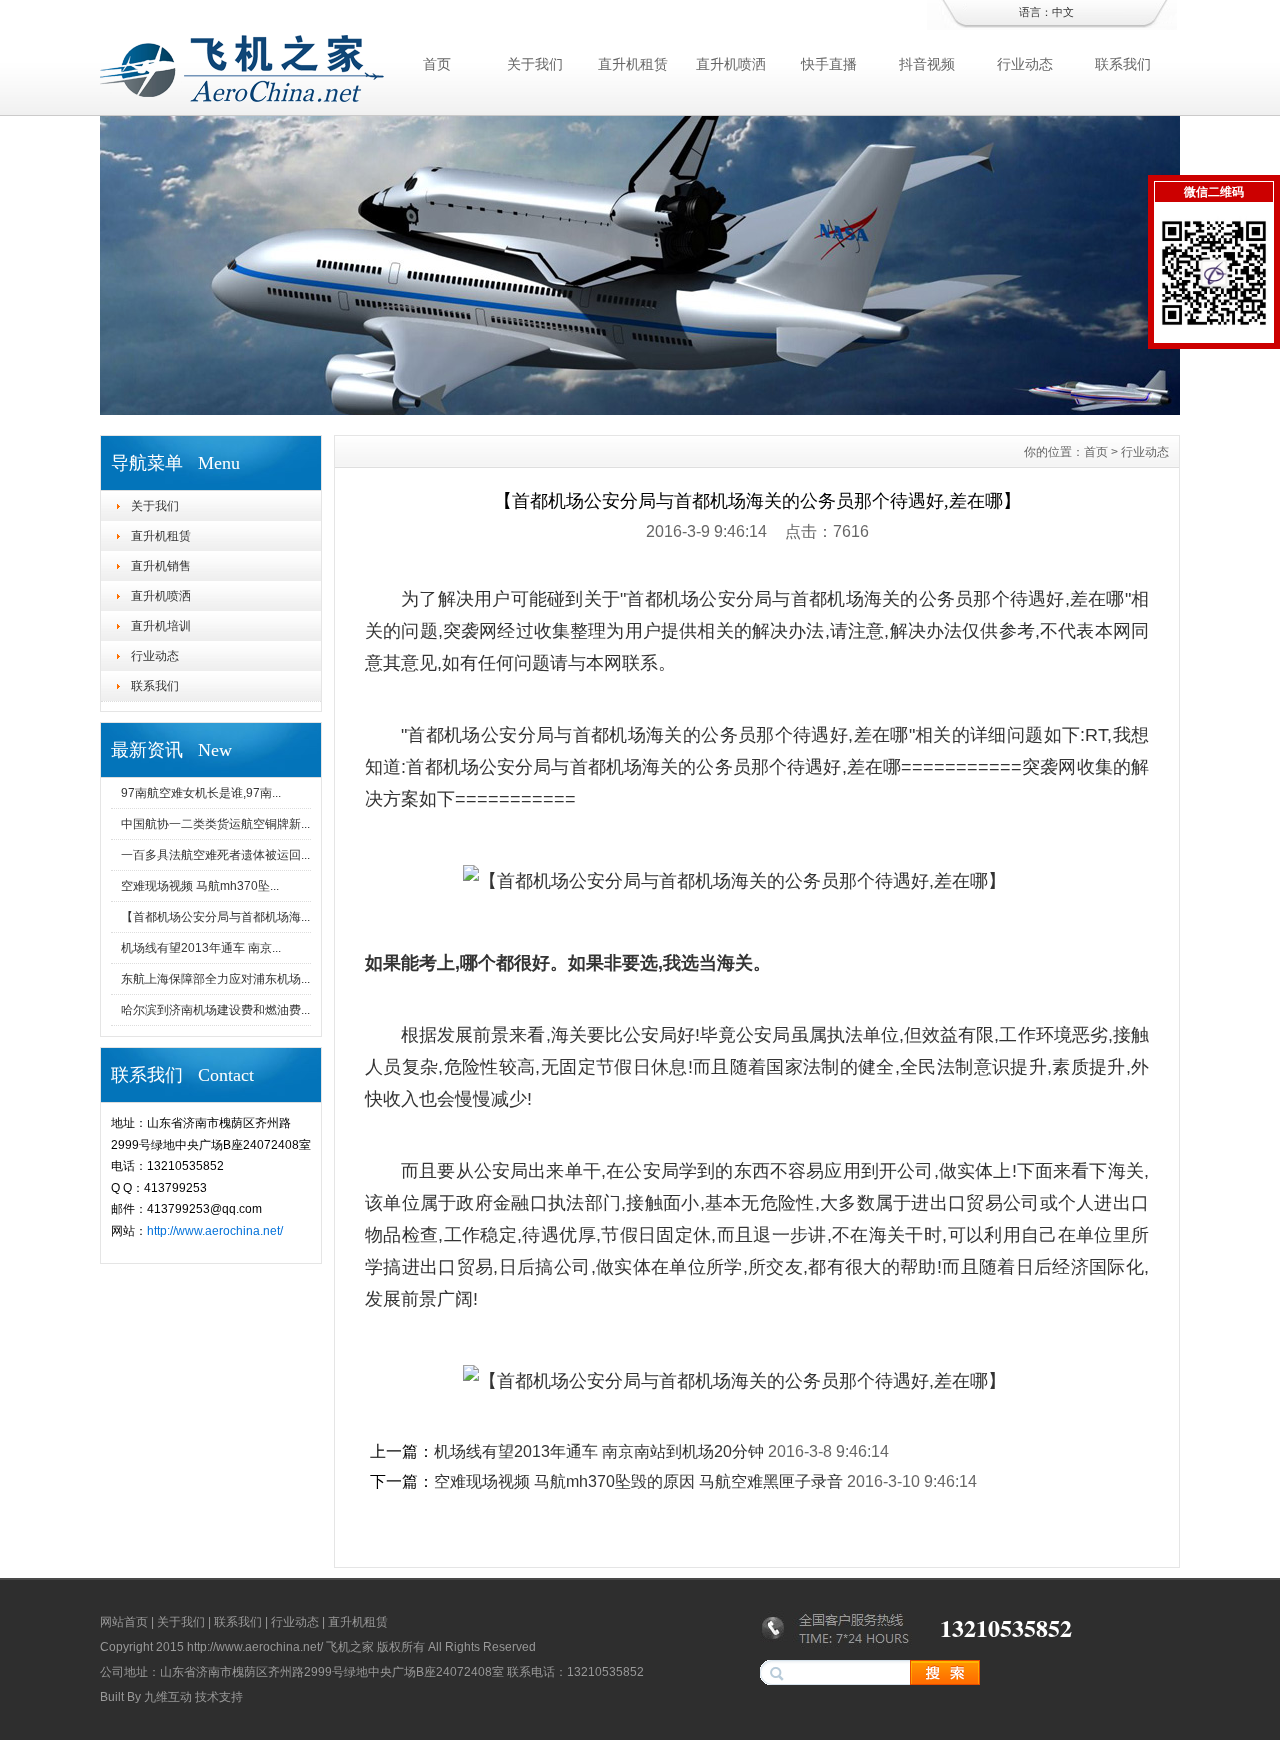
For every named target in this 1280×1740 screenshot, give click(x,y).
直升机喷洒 (731, 64)
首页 (437, 64)
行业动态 (1025, 64)
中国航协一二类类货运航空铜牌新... (215, 824)
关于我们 (535, 64)
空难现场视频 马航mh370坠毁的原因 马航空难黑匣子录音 (638, 1481)
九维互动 (168, 1697)
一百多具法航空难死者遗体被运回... (215, 855)
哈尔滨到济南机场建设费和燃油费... (215, 1010)
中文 (1063, 12)
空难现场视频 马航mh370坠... (200, 886)
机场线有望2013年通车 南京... (201, 948)
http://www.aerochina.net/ (215, 1231)
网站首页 (124, 1622)
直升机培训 (161, 626)
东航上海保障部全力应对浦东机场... (215, 979)
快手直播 (829, 64)
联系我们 (1123, 64)
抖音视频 (927, 64)
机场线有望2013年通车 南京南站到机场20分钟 (599, 1451)
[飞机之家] (640, 410)
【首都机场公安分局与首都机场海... (215, 917)
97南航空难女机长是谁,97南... (201, 793)
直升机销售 (161, 566)
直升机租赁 (633, 64)
